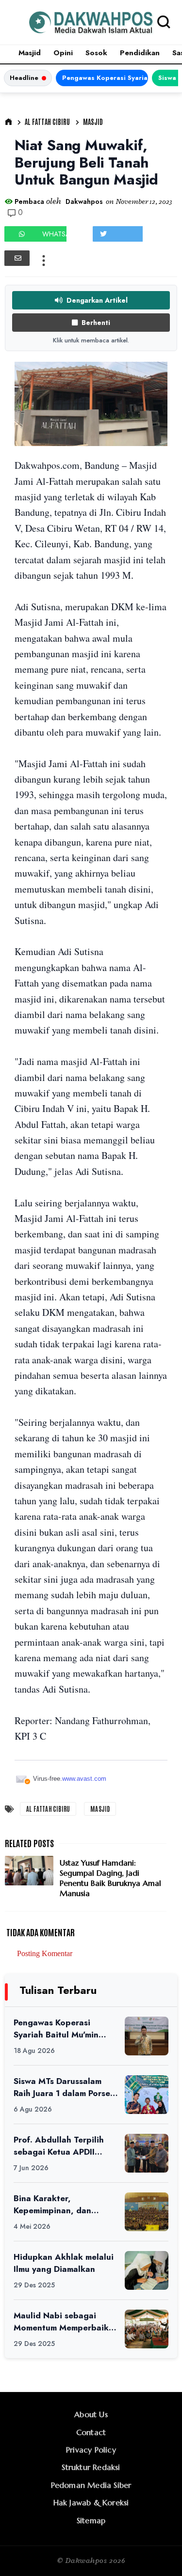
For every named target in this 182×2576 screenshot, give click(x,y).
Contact (91, 2432)
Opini (63, 53)
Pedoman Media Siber (91, 2485)
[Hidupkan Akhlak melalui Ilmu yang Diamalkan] (147, 2270)
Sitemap (91, 2520)
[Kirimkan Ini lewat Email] (17, 258)
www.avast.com (84, 1779)
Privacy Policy (91, 2450)
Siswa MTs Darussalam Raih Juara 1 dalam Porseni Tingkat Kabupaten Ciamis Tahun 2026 (66, 2087)
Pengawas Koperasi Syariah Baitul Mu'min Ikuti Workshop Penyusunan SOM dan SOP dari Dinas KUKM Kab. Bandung (105, 78)
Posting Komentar (45, 1953)
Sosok (96, 53)
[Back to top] (158, 2553)
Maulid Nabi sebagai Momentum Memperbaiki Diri (62, 2321)
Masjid (30, 53)
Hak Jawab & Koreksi (91, 2502)
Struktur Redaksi (91, 2467)
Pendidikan (140, 53)
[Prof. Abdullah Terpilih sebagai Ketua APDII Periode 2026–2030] (147, 2153)
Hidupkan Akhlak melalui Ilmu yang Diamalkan (64, 2263)
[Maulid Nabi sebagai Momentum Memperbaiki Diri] (147, 2329)
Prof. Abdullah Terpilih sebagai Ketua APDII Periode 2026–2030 (59, 2146)
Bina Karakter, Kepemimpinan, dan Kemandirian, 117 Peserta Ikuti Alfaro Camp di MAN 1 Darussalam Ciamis (65, 2204)
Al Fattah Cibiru (47, 122)
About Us (91, 2414)
